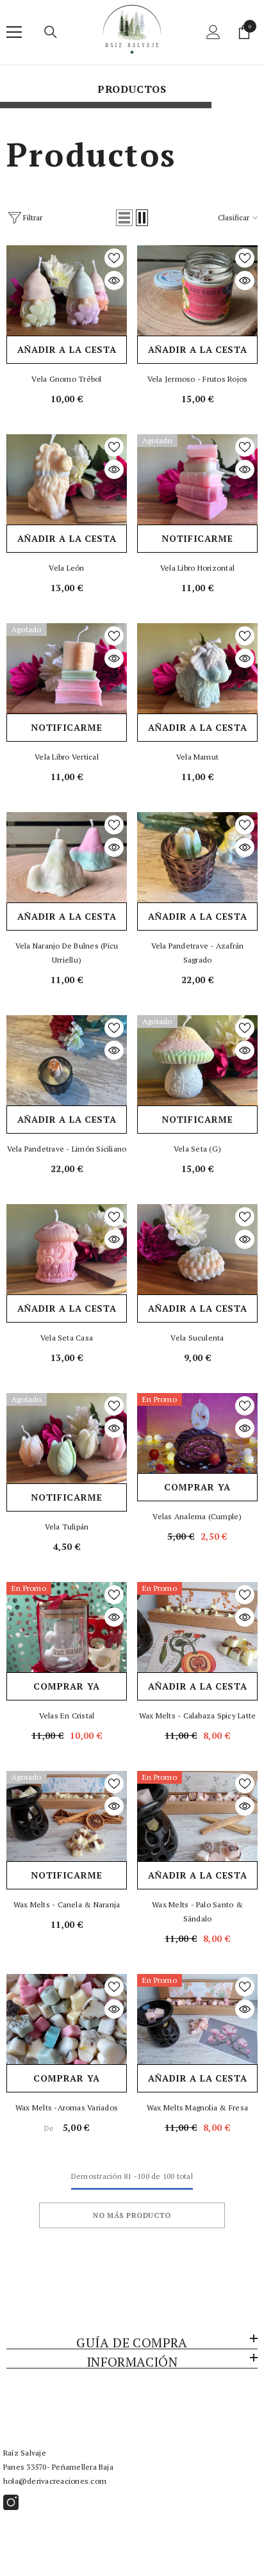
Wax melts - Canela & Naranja (67, 1904)
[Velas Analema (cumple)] (197, 1433)
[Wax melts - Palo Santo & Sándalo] (197, 1816)
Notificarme (197, 538)
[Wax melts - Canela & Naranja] (67, 1816)
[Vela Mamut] (197, 668)
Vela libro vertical (67, 757)
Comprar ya (197, 1487)
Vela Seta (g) (197, 1149)
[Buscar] (51, 32)
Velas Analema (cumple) (197, 1516)
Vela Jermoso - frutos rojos (197, 379)
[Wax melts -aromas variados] (67, 2019)
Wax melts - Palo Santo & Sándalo (197, 1912)
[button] (124, 218)
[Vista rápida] (114, 281)
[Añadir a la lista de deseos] (114, 258)
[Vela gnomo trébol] (67, 290)
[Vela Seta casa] (67, 1249)
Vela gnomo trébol (66, 379)
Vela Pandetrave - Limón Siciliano (67, 1149)
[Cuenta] (213, 32)
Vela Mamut (197, 757)
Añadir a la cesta (67, 349)
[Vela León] (67, 479)
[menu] (14, 32)
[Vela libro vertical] (67, 668)
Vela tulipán (67, 1527)
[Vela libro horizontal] (197, 479)
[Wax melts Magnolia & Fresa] (197, 2019)
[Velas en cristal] (67, 1627)
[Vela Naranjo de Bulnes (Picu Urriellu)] (67, 857)
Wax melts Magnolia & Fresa (197, 2107)
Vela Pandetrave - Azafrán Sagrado (198, 953)
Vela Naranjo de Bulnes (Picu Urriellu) (67, 953)
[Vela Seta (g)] (197, 1060)
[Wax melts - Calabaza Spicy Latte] (197, 1627)
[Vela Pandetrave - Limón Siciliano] (67, 1060)
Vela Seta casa (67, 1338)
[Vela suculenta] (197, 1249)
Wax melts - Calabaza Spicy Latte (198, 1716)
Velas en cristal (67, 1716)
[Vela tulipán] (67, 1438)
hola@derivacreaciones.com (55, 2481)
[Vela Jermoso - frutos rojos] (197, 290)
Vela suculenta (197, 1338)
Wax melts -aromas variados (67, 2107)
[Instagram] (11, 2502)
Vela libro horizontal (197, 568)
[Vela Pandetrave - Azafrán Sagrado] (197, 857)
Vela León (66, 568)
